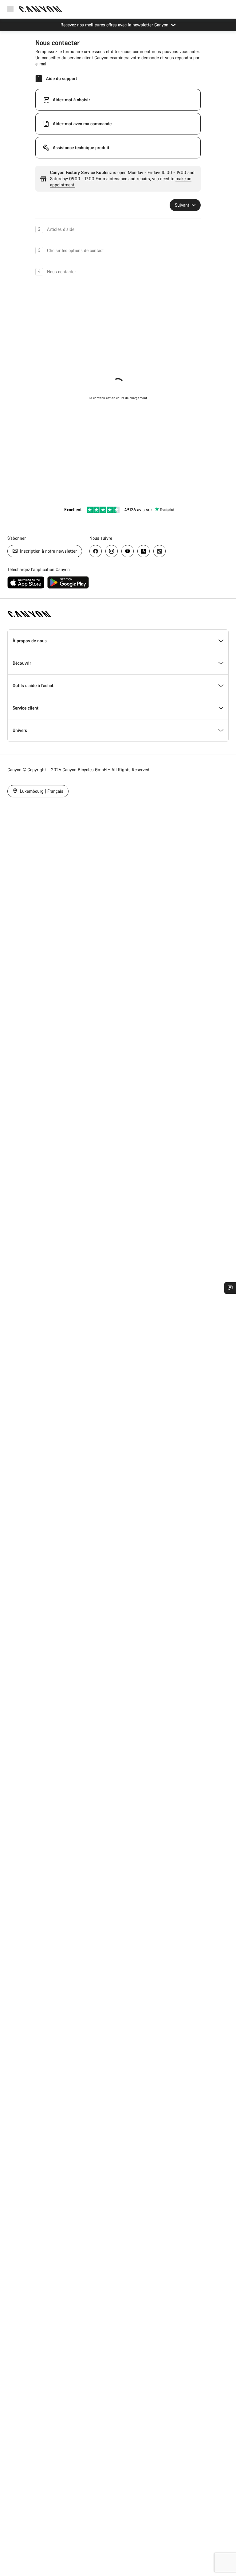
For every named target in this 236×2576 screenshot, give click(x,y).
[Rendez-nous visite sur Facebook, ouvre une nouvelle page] (96, 551)
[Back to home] (41, 9)
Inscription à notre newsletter (48, 551)
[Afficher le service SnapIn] (230, 1288)
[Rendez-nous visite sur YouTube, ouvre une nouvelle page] (128, 551)
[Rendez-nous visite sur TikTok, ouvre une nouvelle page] (159, 551)
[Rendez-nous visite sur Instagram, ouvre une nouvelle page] (112, 551)
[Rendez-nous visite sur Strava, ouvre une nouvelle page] (144, 551)
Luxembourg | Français (41, 791)
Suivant (183, 205)
